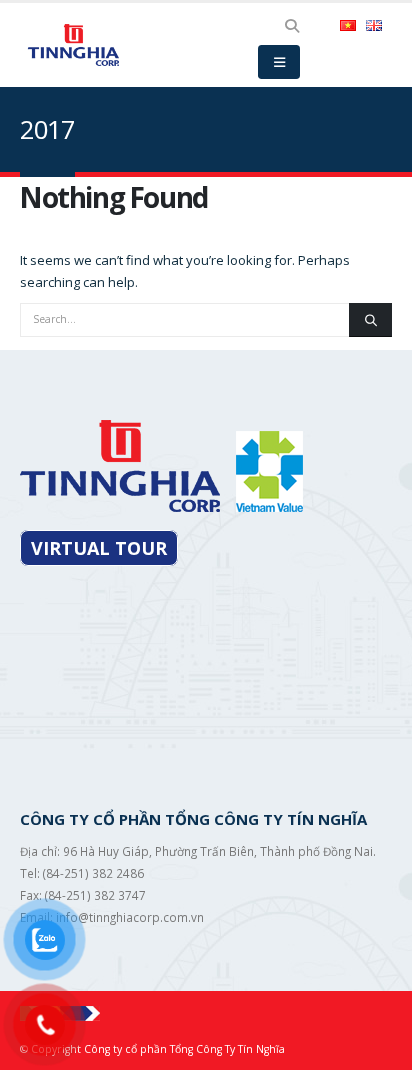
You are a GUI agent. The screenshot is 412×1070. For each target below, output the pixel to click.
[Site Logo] (75, 45)
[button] (292, 26)
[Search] (370, 320)
